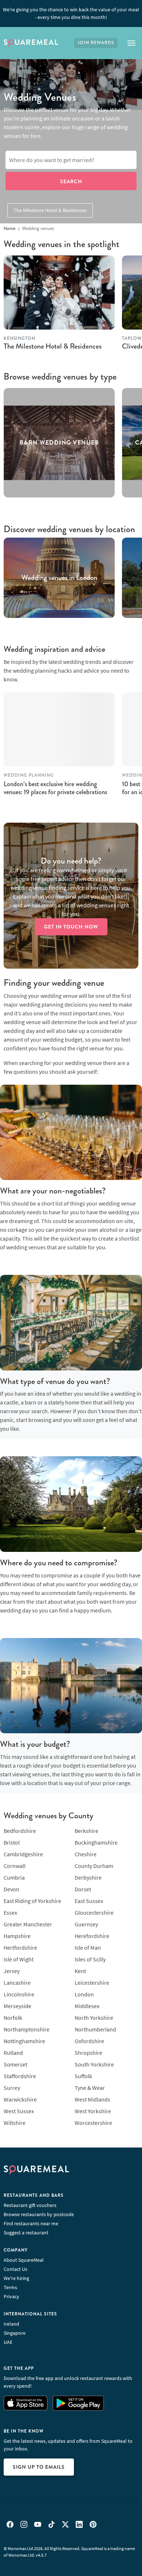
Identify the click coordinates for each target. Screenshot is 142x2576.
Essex (10, 1912)
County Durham (94, 1866)
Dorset (83, 1889)
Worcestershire (93, 2123)
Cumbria (14, 1877)
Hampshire (17, 1936)
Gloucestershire (94, 1912)
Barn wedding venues (59, 443)
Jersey (12, 1971)
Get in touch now (71, 927)
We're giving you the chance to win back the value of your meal (71, 13)
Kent (80, 1971)
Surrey (12, 2088)
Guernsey (86, 1924)
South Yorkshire (94, 2064)
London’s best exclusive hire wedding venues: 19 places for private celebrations (55, 788)
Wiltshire (15, 2123)
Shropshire (88, 2053)
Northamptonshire (27, 2029)
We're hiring (16, 2278)
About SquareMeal (24, 2260)
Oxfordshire (89, 2041)
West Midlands (92, 2099)
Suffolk (83, 2076)
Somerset (15, 2064)
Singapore (15, 2333)
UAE (8, 2342)
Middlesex (87, 2006)
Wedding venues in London (59, 578)
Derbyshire (88, 1877)
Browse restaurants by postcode (39, 2214)
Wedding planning (29, 775)
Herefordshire (92, 1936)
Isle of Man (88, 1948)
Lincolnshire (19, 1994)
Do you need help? (71, 861)
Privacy (11, 2296)
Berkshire (86, 1831)
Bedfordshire (20, 1831)
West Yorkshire (93, 2111)
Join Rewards (96, 43)
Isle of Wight (19, 1959)
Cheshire (86, 1854)
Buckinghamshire (96, 1842)
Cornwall (15, 1866)
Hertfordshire (20, 1948)
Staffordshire (20, 2076)
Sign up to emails (39, 2467)
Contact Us (15, 2269)
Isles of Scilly (90, 1959)
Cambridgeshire (23, 1854)
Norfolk (13, 2018)
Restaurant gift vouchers (30, 2205)
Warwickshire (20, 2099)
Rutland (13, 2053)
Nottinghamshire (24, 2041)
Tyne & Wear (90, 2088)
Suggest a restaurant (26, 2233)
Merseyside (17, 2006)
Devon (11, 1889)
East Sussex (89, 1901)
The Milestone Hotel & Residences (50, 210)
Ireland (11, 2324)
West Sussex (19, 2111)
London (84, 1994)
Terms (10, 2287)
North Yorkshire (94, 2018)
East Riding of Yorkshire (32, 1901)
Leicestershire (92, 1983)
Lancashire (17, 1983)
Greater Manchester (28, 1924)
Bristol (12, 1842)
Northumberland (95, 2029)
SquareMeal (31, 43)
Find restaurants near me (31, 2223)
